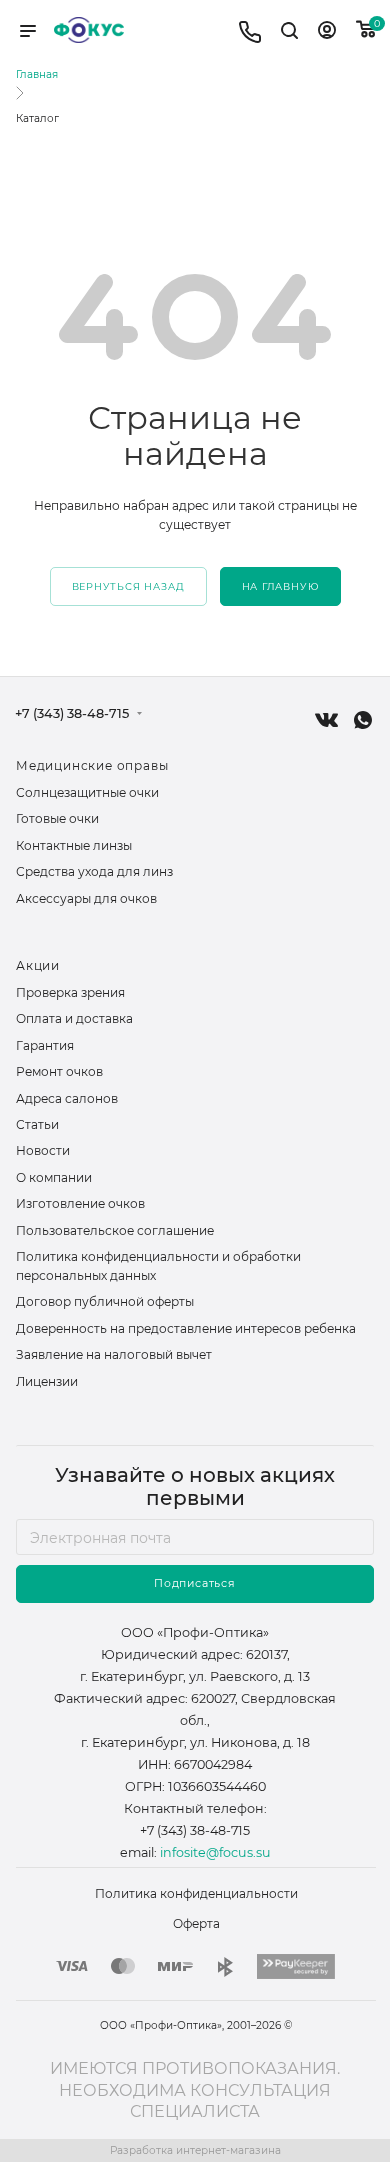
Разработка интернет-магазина (195, 2150)
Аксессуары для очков (86, 898)
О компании (54, 1177)
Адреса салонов (67, 1098)
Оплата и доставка (74, 1018)
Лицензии (47, 1381)
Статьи (37, 1124)
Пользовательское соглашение (115, 1230)
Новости (43, 1150)
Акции (38, 965)
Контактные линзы (74, 845)
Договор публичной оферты (105, 1301)
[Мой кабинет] (327, 33)
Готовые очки (57, 818)
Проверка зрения (70, 992)
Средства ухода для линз (94, 871)
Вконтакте (326, 719)
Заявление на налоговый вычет (114, 1354)
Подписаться (195, 1583)
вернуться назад (128, 586)
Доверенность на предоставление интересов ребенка (186, 1328)
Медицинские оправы (92, 765)
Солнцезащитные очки (87, 792)
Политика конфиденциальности (196, 1893)
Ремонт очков (59, 1071)
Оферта (196, 1923)
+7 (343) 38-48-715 (72, 714)
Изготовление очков (80, 1203)
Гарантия (45, 1045)
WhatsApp (363, 720)
